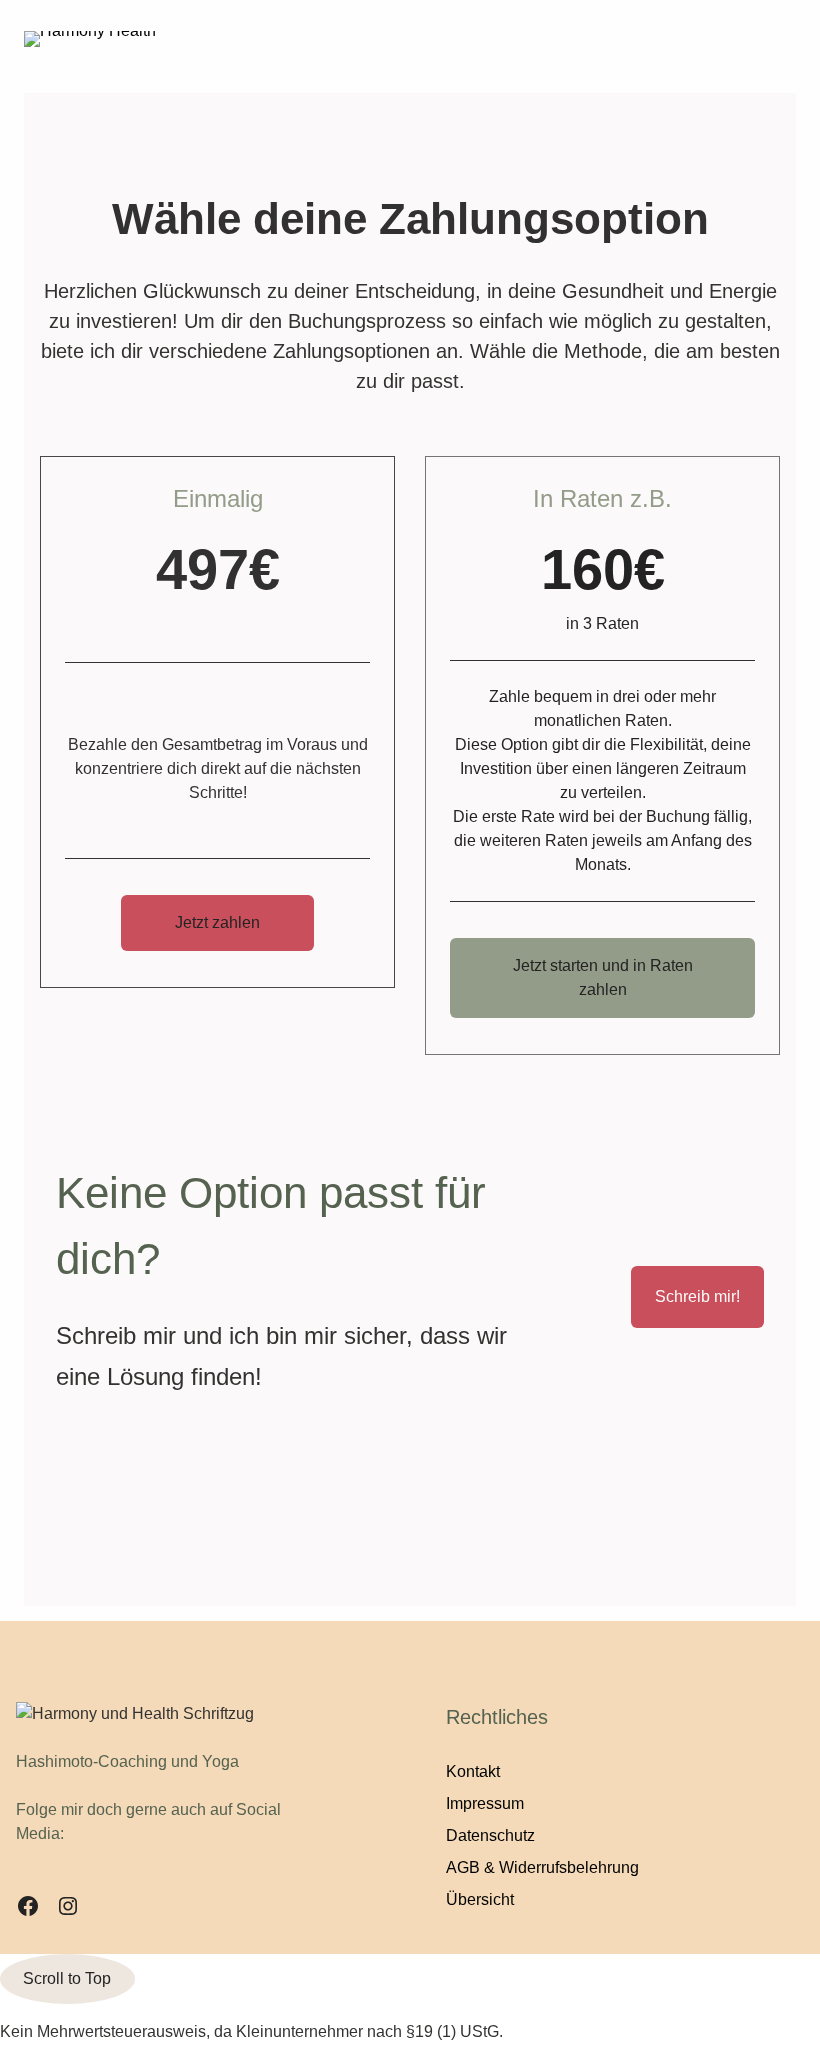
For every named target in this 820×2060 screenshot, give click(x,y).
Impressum (485, 1803)
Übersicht (480, 1899)
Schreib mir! (697, 1296)
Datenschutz (490, 1835)
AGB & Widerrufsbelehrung (542, 1867)
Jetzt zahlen (217, 922)
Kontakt (473, 1771)
